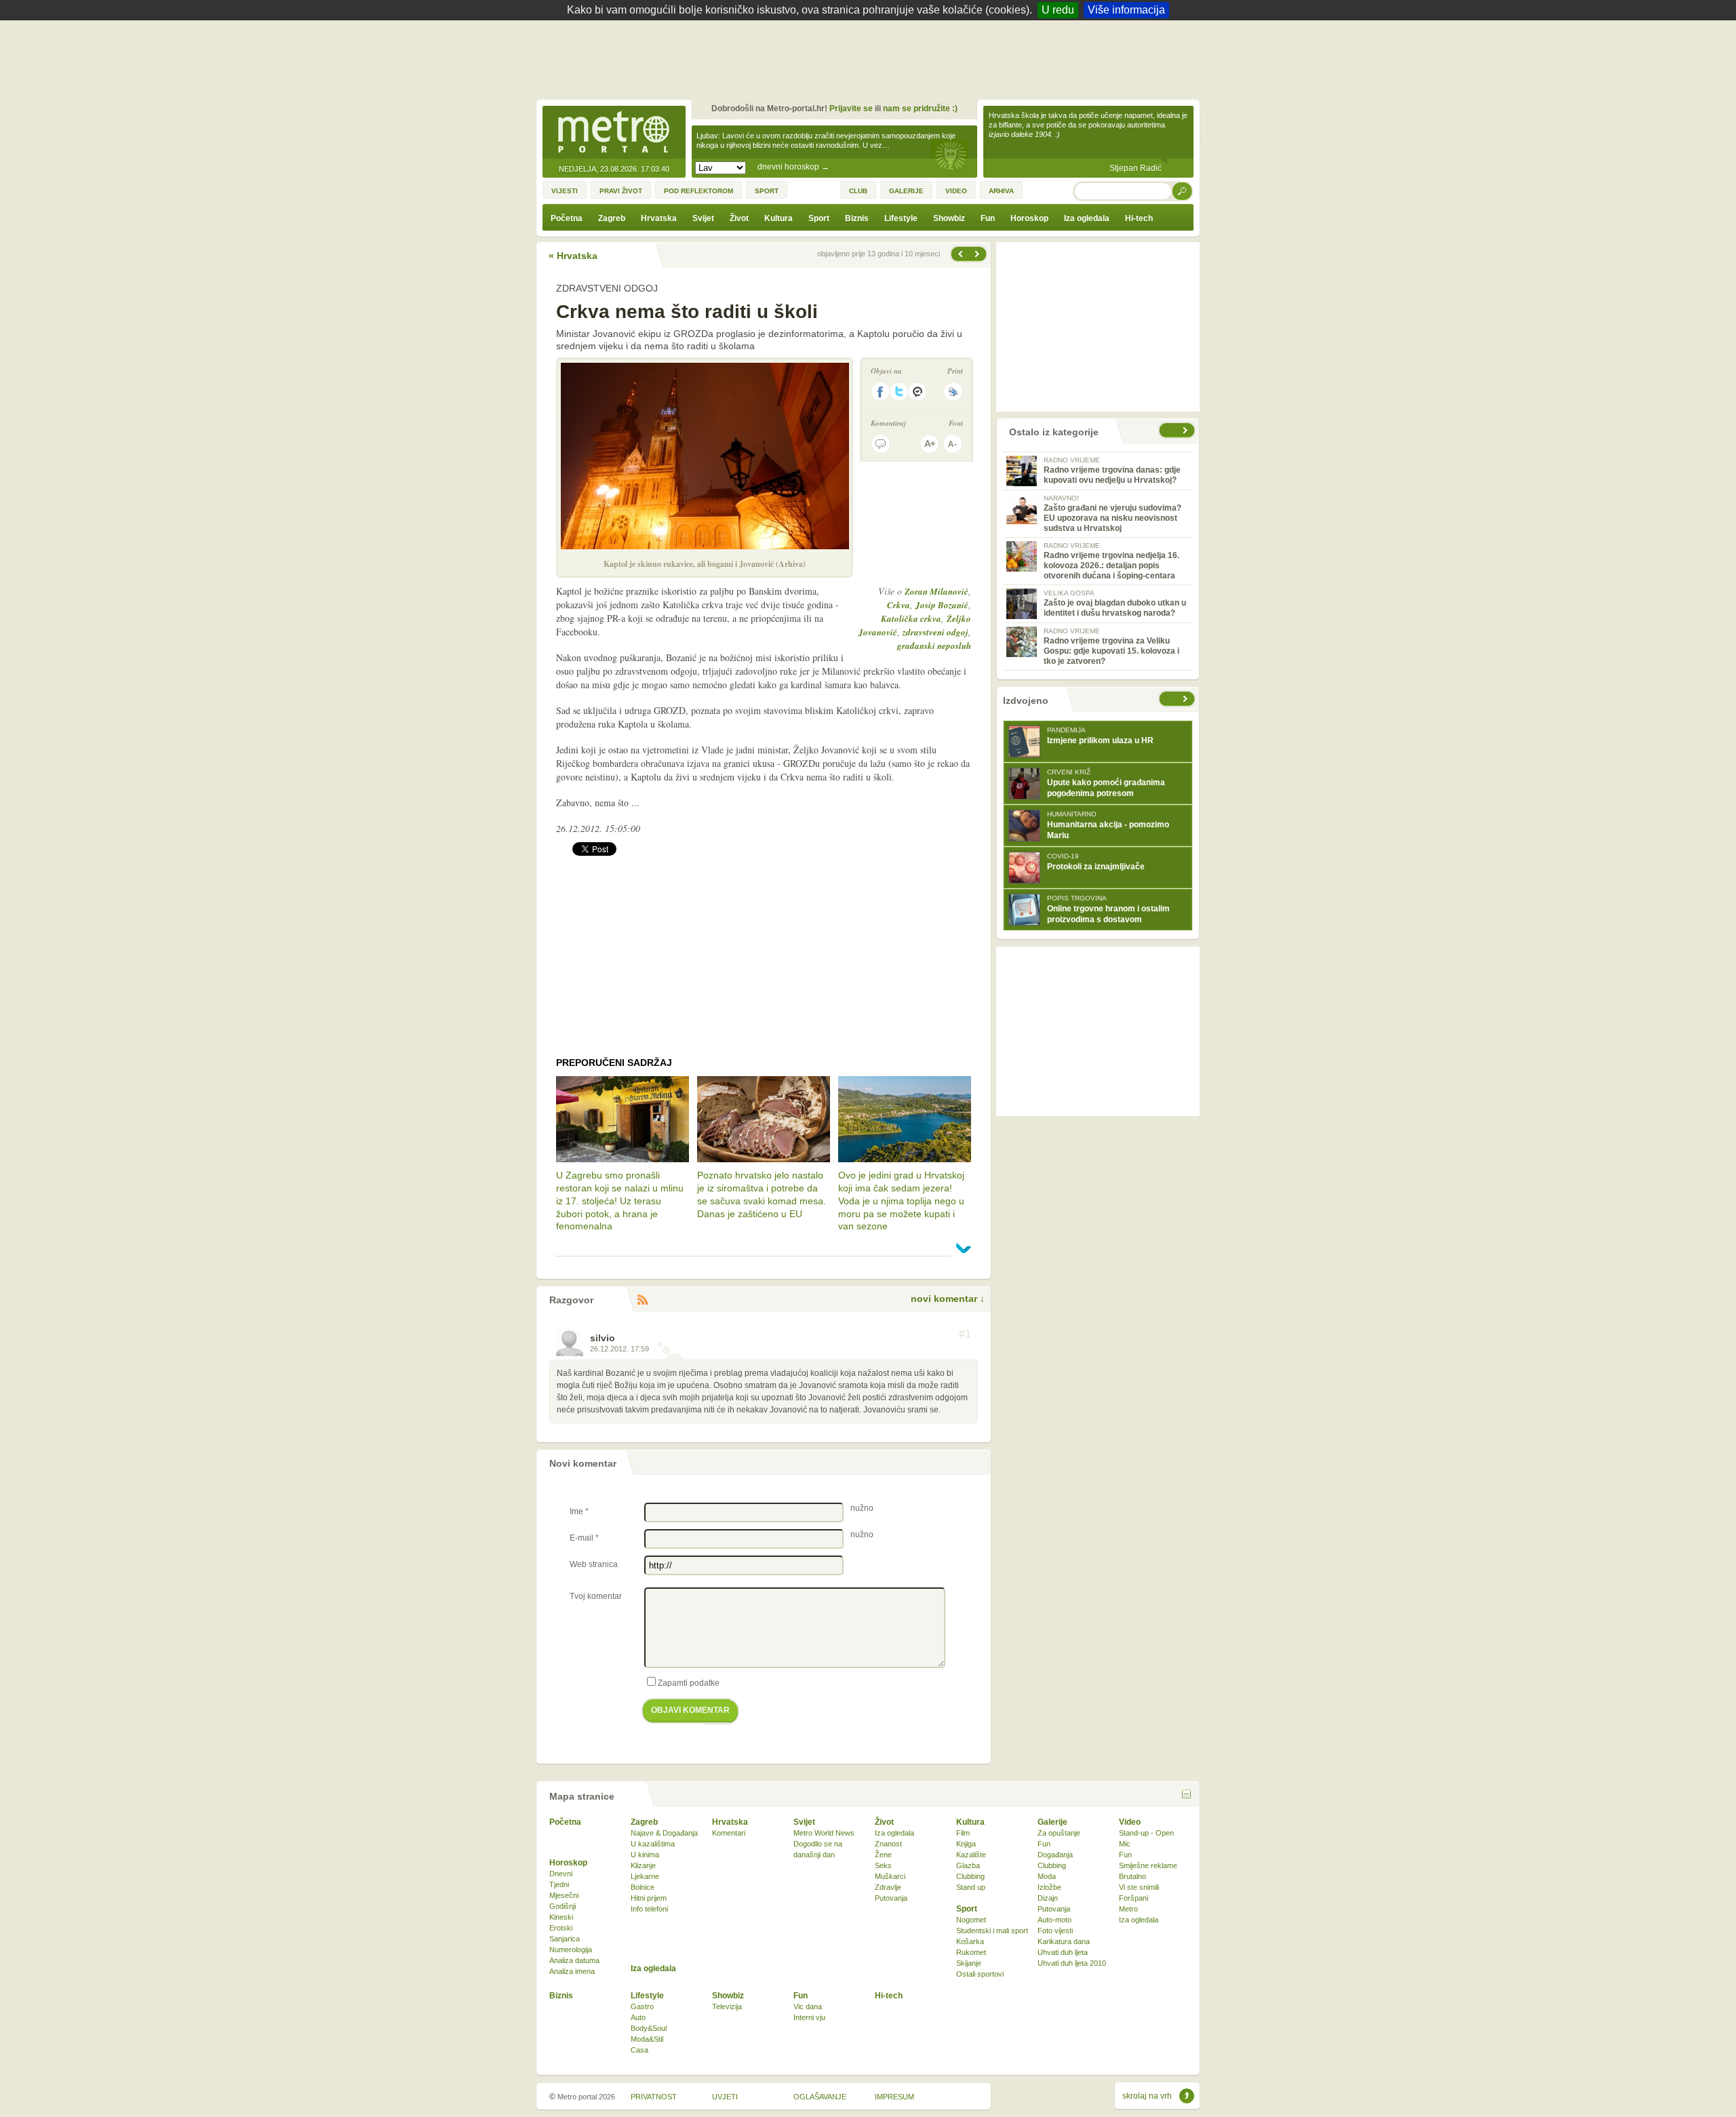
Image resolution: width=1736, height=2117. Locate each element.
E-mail (584, 1538)
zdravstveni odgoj (935, 632)
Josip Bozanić (942, 605)
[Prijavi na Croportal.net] (918, 392)
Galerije (1052, 1822)
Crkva (899, 605)
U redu (1058, 10)
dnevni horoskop (793, 167)
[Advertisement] (871, 58)
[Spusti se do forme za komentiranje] (881, 444)
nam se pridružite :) (920, 108)
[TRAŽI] (1183, 191)
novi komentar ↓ (948, 1299)
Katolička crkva (911, 618)
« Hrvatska (573, 256)
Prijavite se (851, 108)
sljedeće (1187, 699)
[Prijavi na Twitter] (899, 392)
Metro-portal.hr (614, 133)
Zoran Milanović (936, 591)
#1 (965, 1334)
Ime (579, 1511)
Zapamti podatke (689, 1683)
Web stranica (594, 1564)
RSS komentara (642, 1300)
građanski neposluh (934, 646)
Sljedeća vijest (960, 254)
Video (1130, 1822)
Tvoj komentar (596, 1596)
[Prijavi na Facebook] (880, 392)
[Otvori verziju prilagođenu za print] (953, 392)
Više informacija (1126, 10)
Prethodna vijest (979, 254)
